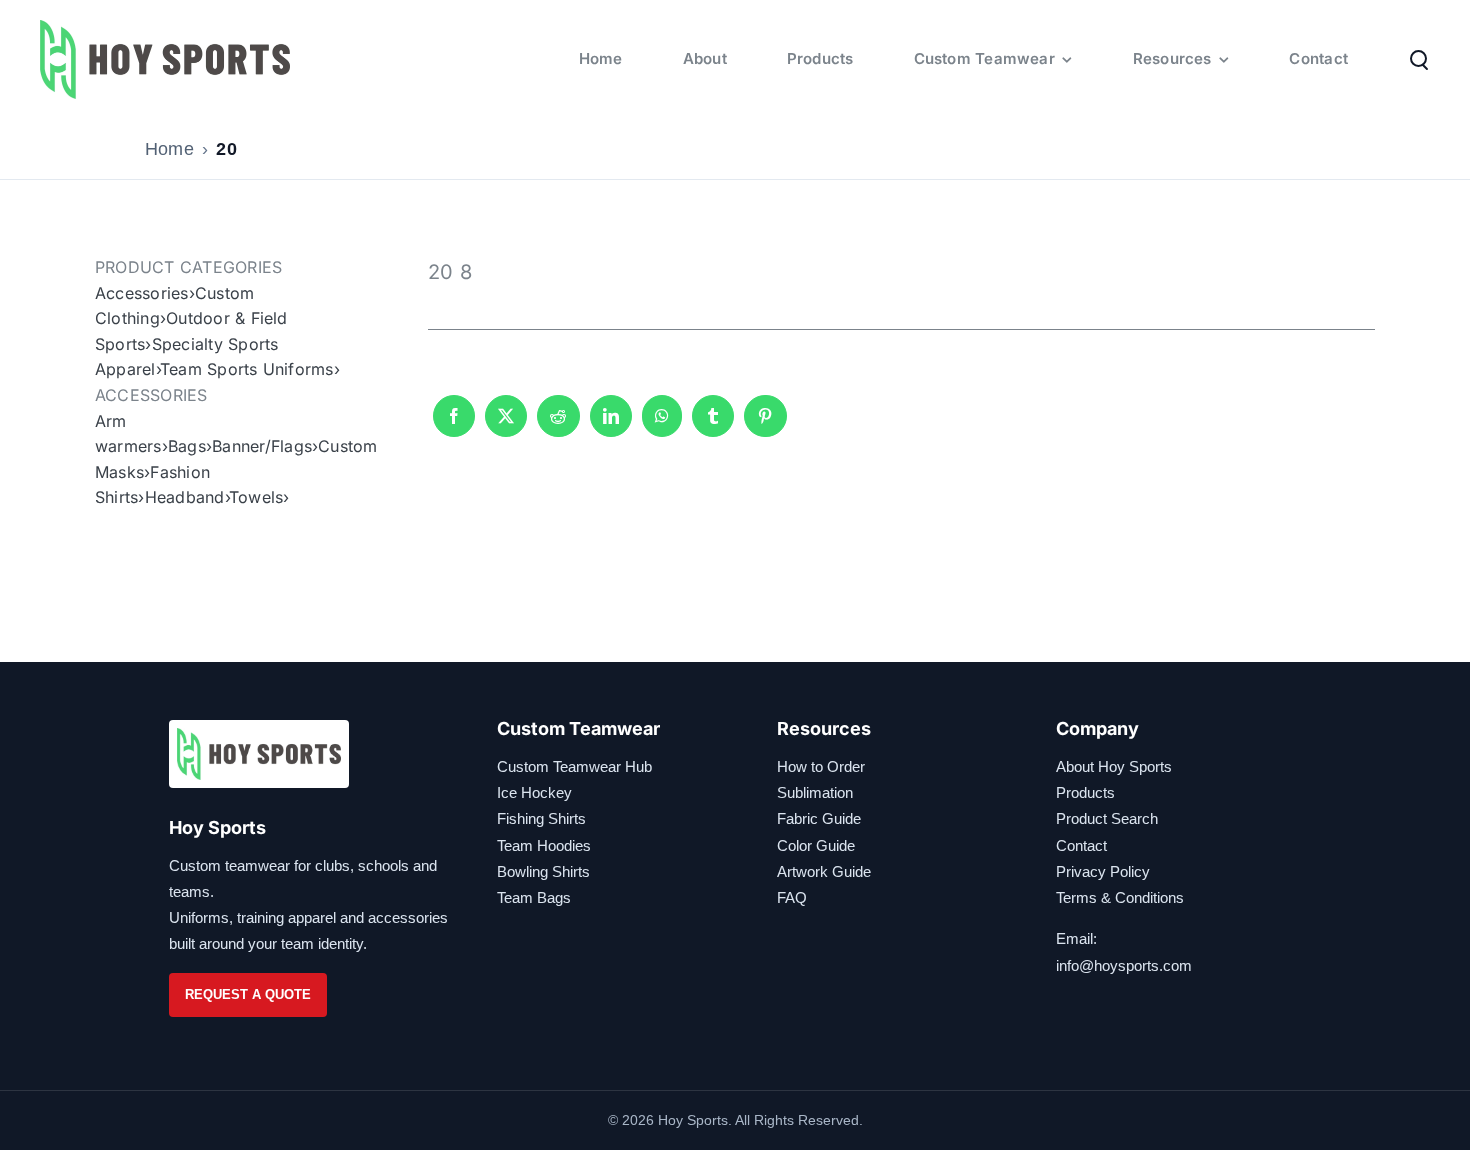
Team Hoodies (544, 845)
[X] (506, 425)
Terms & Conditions (1120, 897)
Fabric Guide (819, 818)
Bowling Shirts (543, 871)
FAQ (792, 897)
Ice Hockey (534, 792)
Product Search (1107, 818)
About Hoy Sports (1114, 766)
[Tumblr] (713, 425)
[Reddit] (558, 425)
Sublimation (815, 792)
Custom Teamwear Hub (574, 766)
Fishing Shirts (541, 818)
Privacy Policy (1103, 871)
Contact (1081, 845)
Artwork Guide (824, 871)
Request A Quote (248, 994)
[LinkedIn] (611, 425)
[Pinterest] (765, 425)
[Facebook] (454, 425)
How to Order (821, 766)
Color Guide (816, 845)
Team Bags (534, 897)
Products (1085, 792)
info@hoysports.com (1124, 965)
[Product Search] (1419, 59)
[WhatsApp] (662, 425)
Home (169, 149)
